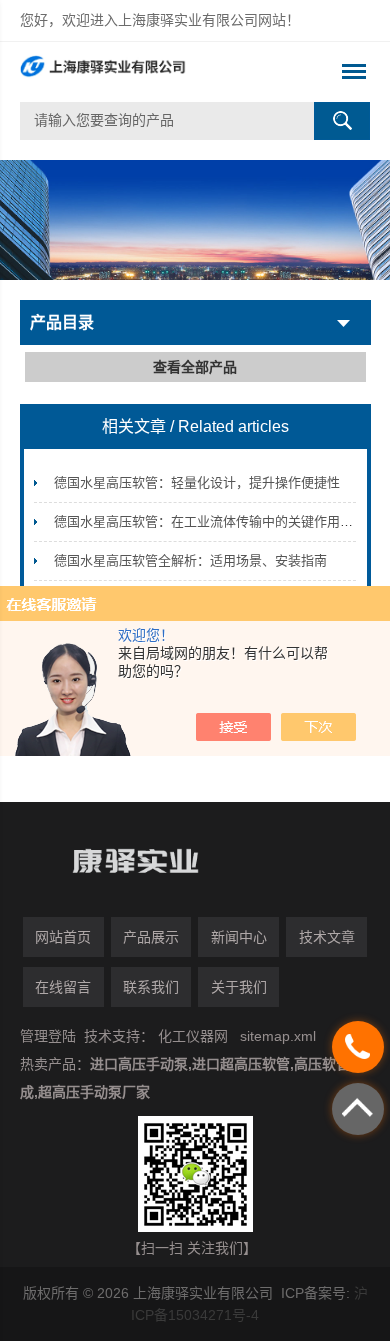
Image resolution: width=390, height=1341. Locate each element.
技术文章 (327, 937)
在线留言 (63, 987)
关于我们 (239, 987)
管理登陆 (48, 1036)
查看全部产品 (195, 367)
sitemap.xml (278, 1036)
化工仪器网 (193, 1036)
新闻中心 (239, 937)
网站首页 (63, 937)
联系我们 (151, 987)
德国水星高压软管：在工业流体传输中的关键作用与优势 (216, 521)
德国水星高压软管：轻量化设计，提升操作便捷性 (197, 482)
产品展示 (151, 937)
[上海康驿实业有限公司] (160, 72)
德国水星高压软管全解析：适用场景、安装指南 (190, 560)
